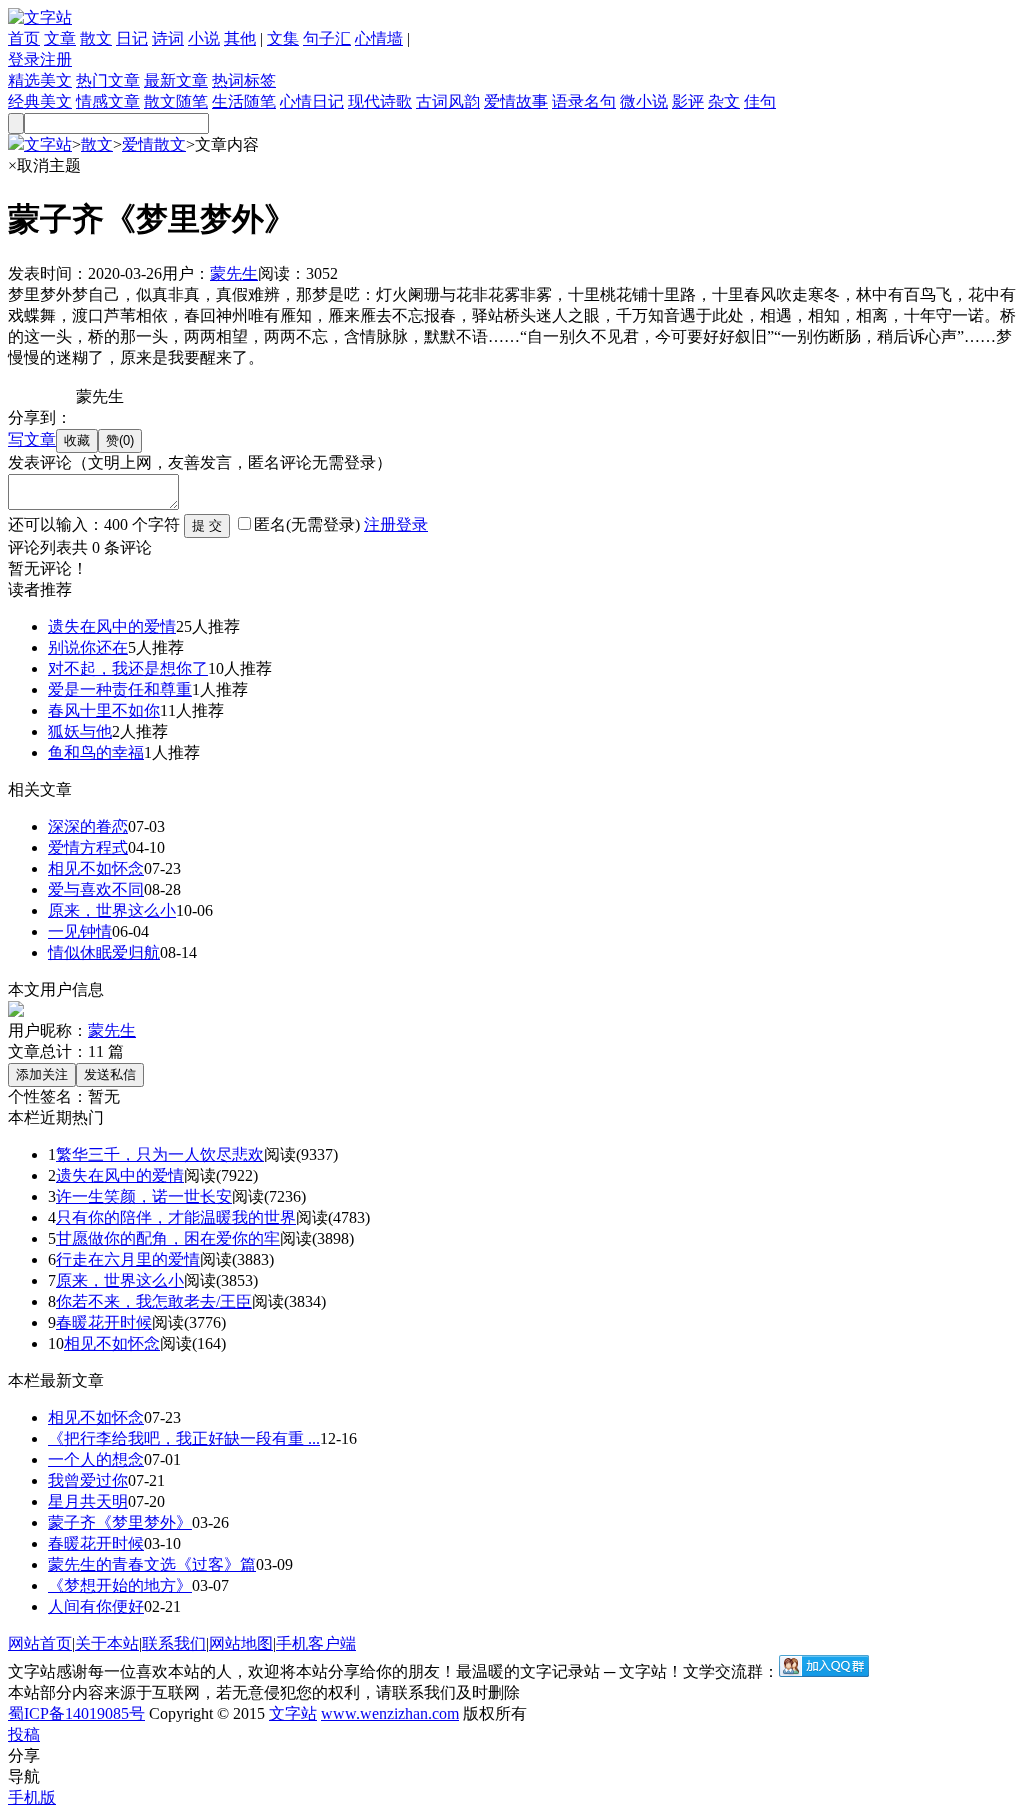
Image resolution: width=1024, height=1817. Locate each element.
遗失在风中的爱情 (112, 626)
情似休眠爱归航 (104, 952)
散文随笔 (176, 101)
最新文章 (176, 80)
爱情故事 (516, 101)
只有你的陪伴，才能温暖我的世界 (176, 1217)
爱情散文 (154, 144)
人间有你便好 (96, 1606)
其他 (240, 38)
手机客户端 (316, 1643)
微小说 (644, 101)
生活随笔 (244, 101)
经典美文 (40, 101)
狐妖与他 (80, 731)
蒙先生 (234, 273)
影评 (688, 101)
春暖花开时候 (104, 1322)
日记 (132, 38)
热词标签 (244, 80)
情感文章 (108, 101)
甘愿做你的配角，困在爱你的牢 (168, 1238)
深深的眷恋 (88, 826)
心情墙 (379, 38)
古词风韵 (448, 101)
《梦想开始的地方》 (120, 1585)
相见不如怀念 (96, 868)
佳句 (760, 101)
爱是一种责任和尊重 (120, 689)
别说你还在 (88, 647)
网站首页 (40, 1643)
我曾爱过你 (88, 1480)
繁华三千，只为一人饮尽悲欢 (160, 1154)
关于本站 (107, 1643)
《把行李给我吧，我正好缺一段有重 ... (184, 1438)
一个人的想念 (96, 1459)
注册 (56, 59)
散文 (96, 38)
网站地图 (241, 1643)
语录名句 (584, 101)
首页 (24, 38)
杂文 (724, 101)
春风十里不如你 (104, 710)
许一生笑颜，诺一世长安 (144, 1196)
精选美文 (40, 80)
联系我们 (174, 1643)
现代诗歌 (380, 101)
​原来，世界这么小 (112, 910)
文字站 (48, 144)
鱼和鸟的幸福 (96, 752)
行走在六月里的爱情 (128, 1259)
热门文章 (108, 80)
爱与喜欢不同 (96, 889)
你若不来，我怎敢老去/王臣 (154, 1301)
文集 (283, 38)
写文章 (32, 439)
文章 (60, 38)
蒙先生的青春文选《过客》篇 (152, 1564)
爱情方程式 (88, 847)
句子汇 (327, 38)
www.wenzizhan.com (390, 1713)
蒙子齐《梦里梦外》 (120, 1522)
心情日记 (312, 101)
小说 (204, 38)
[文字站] (40, 17)
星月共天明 (88, 1501)
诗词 (168, 38)
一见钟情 (80, 931)
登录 (24, 59)
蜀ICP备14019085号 (76, 1713)
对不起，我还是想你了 (128, 668)
